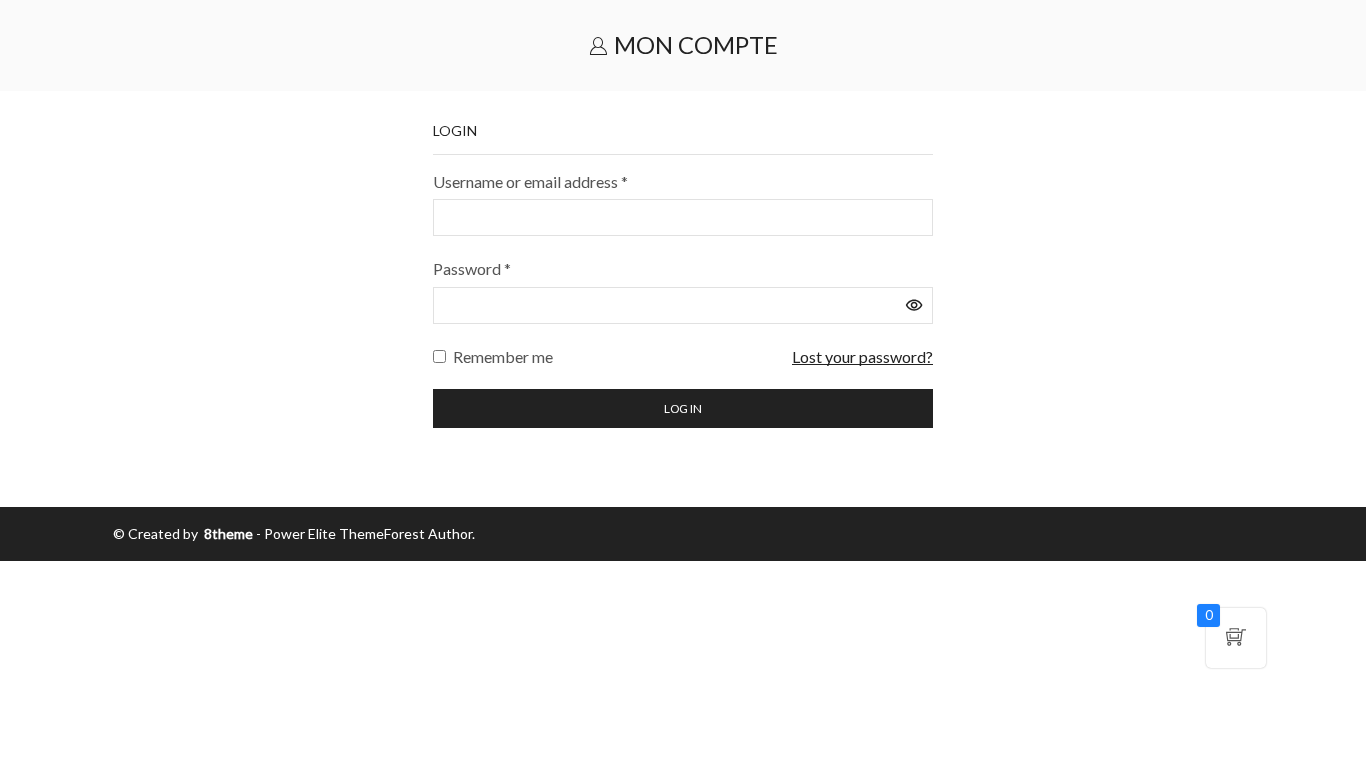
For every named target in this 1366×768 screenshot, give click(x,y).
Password (472, 267)
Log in (683, 408)
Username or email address (530, 180)
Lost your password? (862, 356)
